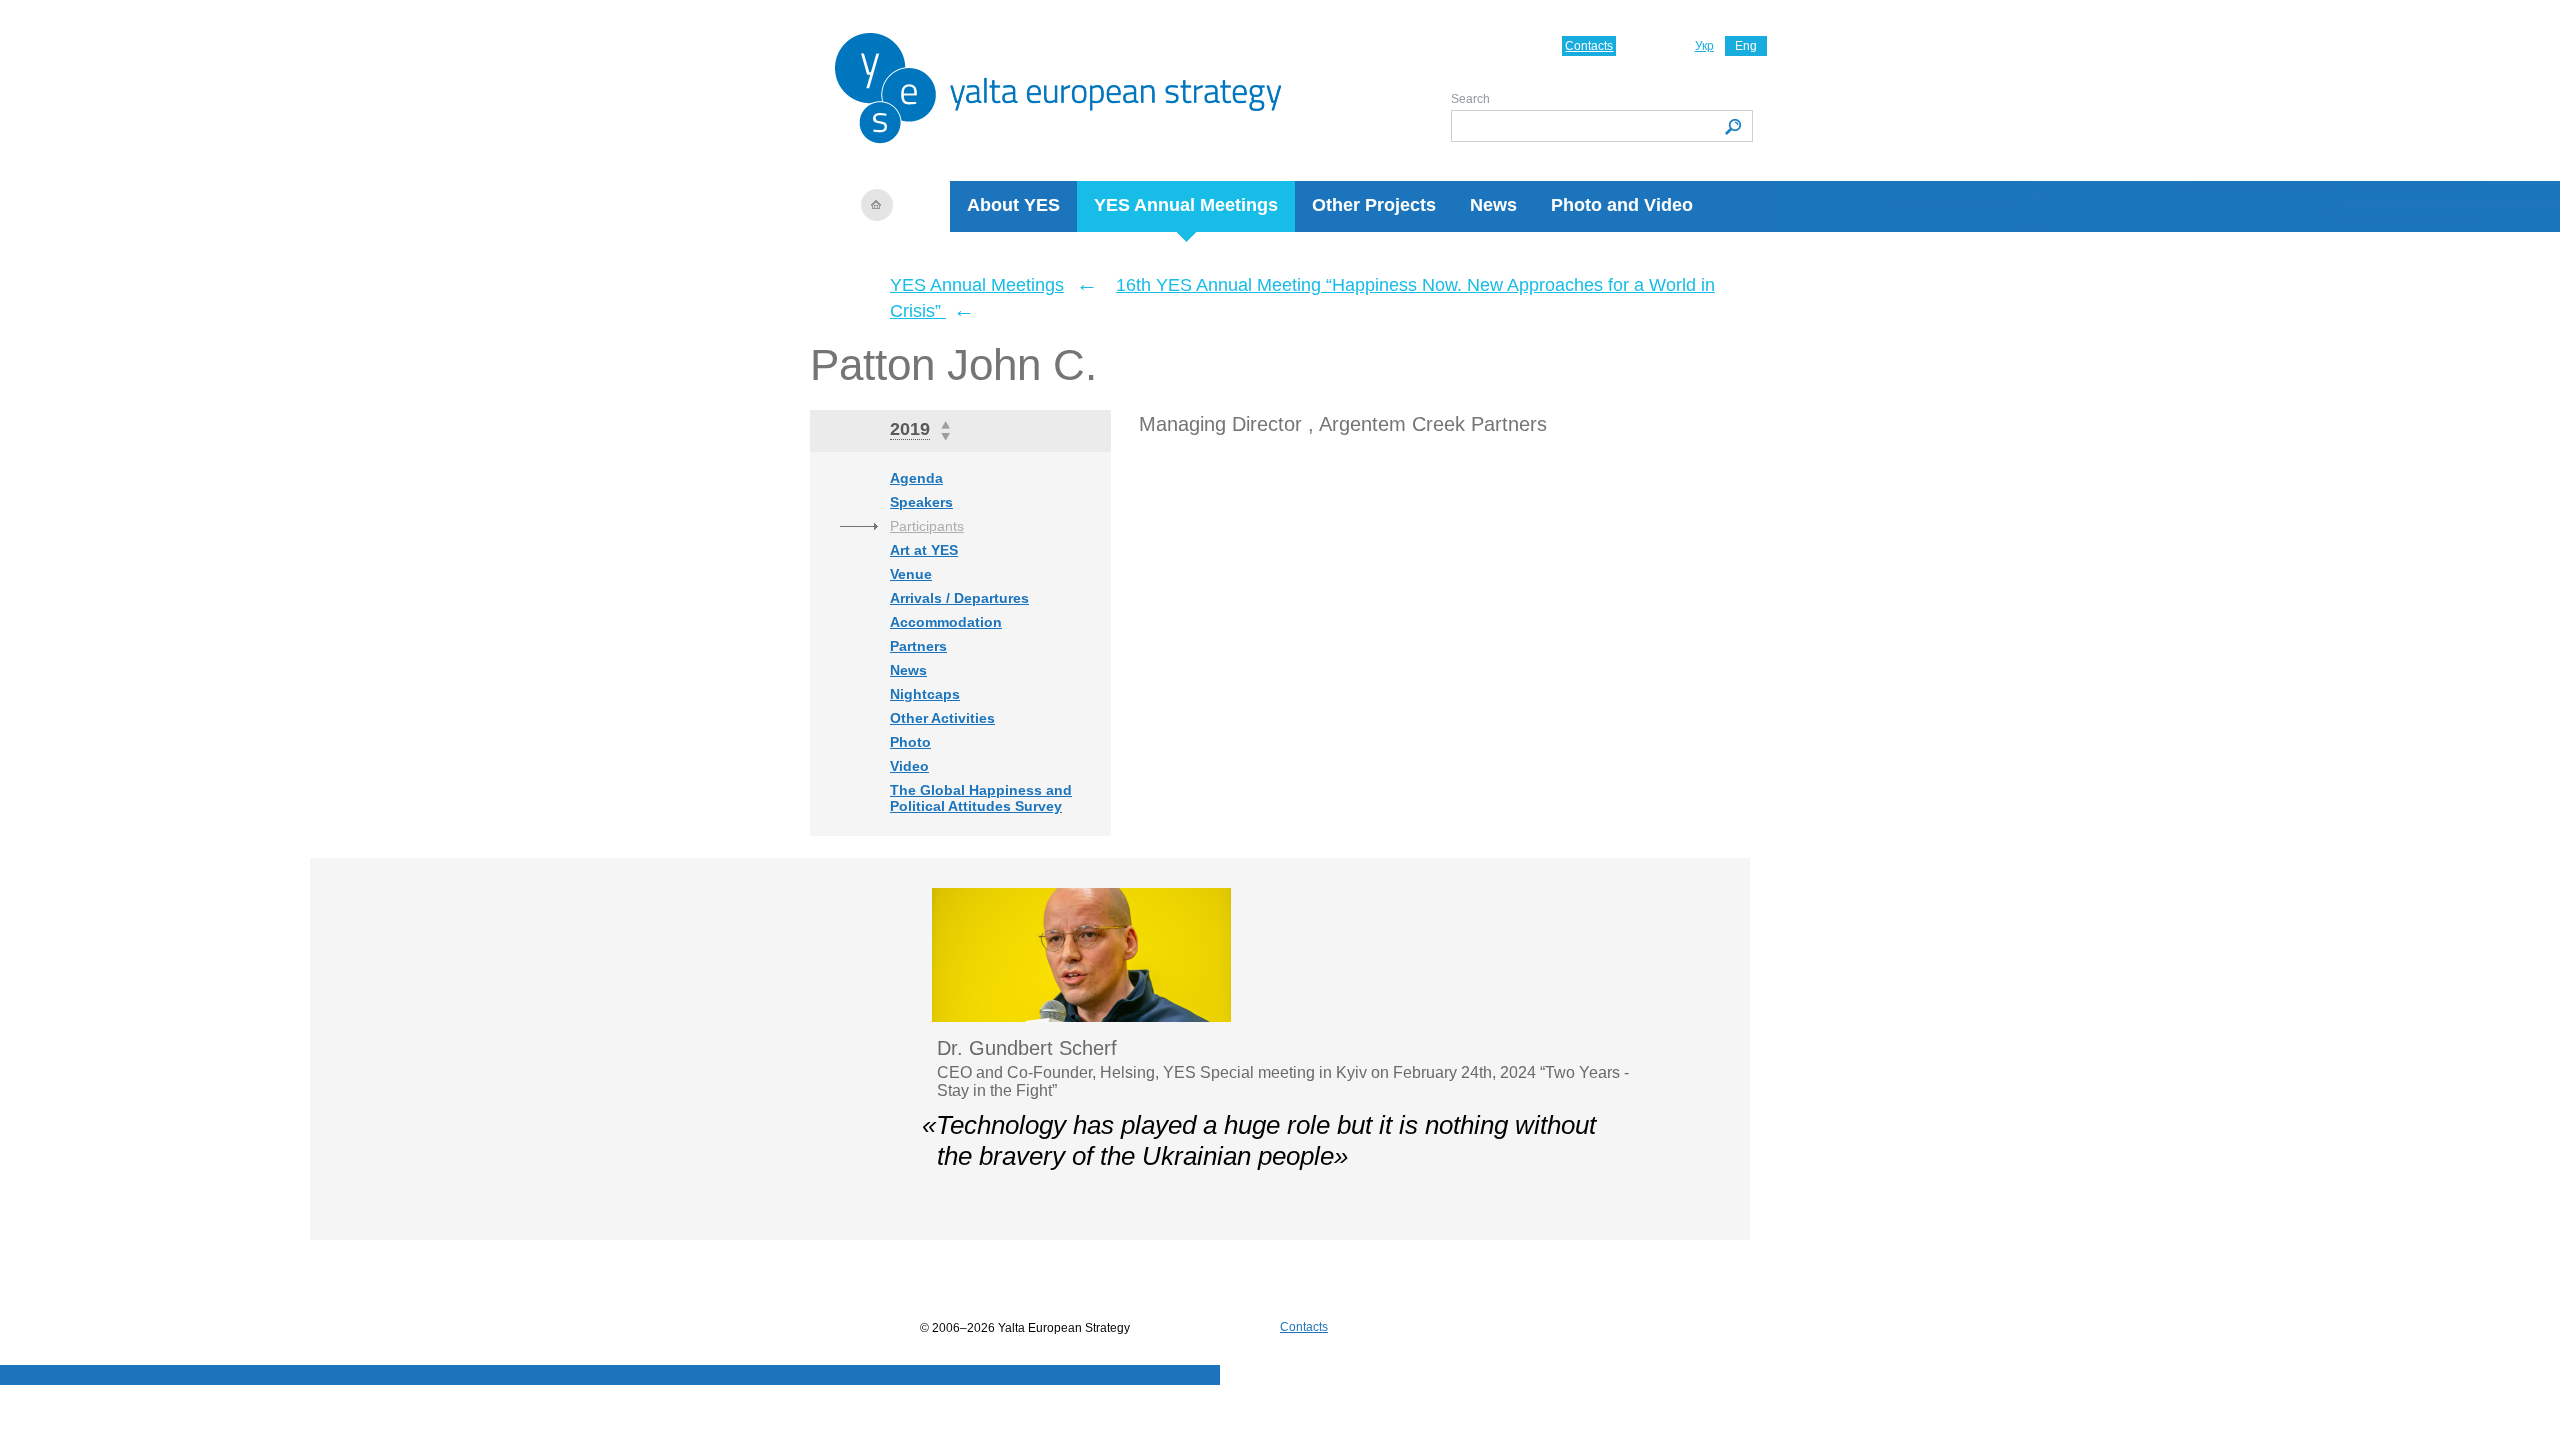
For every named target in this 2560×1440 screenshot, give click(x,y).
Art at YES (924, 550)
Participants (927, 526)
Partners (918, 646)
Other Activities (942, 718)
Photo (910, 742)
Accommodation (946, 622)
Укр (1704, 46)
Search (1470, 99)
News (1493, 205)
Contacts (1589, 46)
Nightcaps (925, 694)
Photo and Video (1622, 205)
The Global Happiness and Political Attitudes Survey (981, 798)
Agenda (916, 478)
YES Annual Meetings (1186, 205)
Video (909, 766)
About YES (1013, 205)
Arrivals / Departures (959, 598)
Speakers (921, 502)
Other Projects (1374, 205)
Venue (911, 574)
